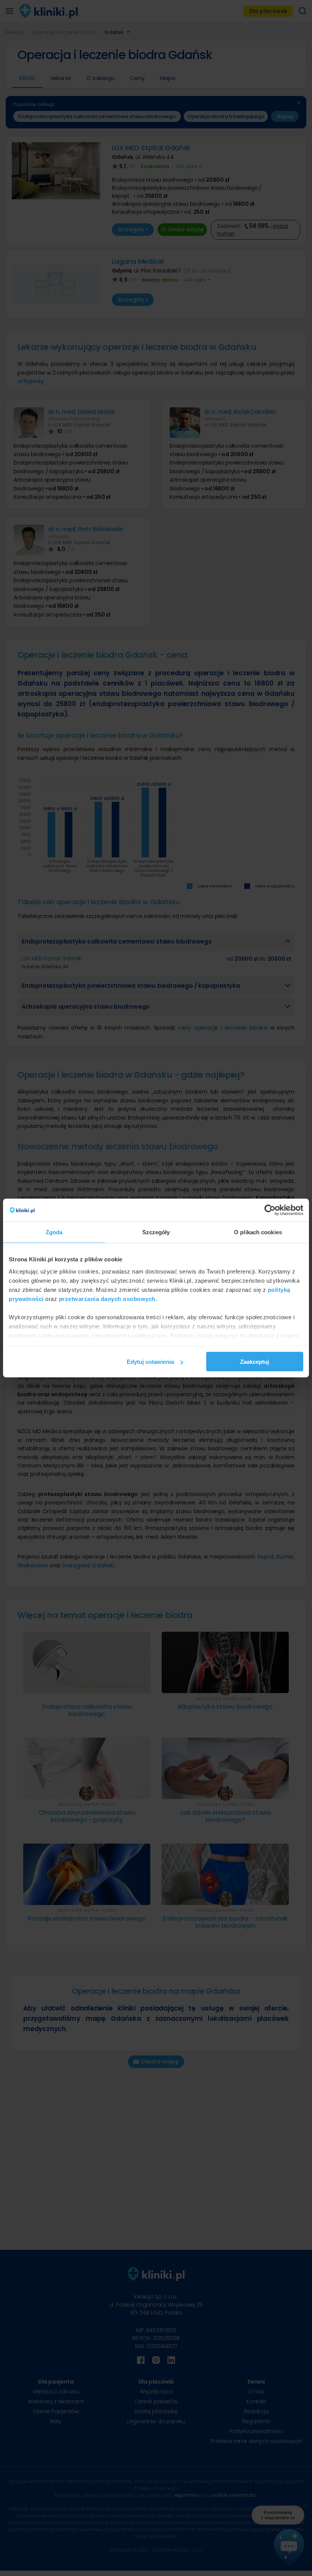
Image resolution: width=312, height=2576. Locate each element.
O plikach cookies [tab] (258, 1232)
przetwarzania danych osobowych (107, 1298)
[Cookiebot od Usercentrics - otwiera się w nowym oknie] (270, 1210)
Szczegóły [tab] (156, 1232)
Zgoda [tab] (54, 1232)
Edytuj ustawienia (150, 1362)
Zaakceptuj (255, 1362)
